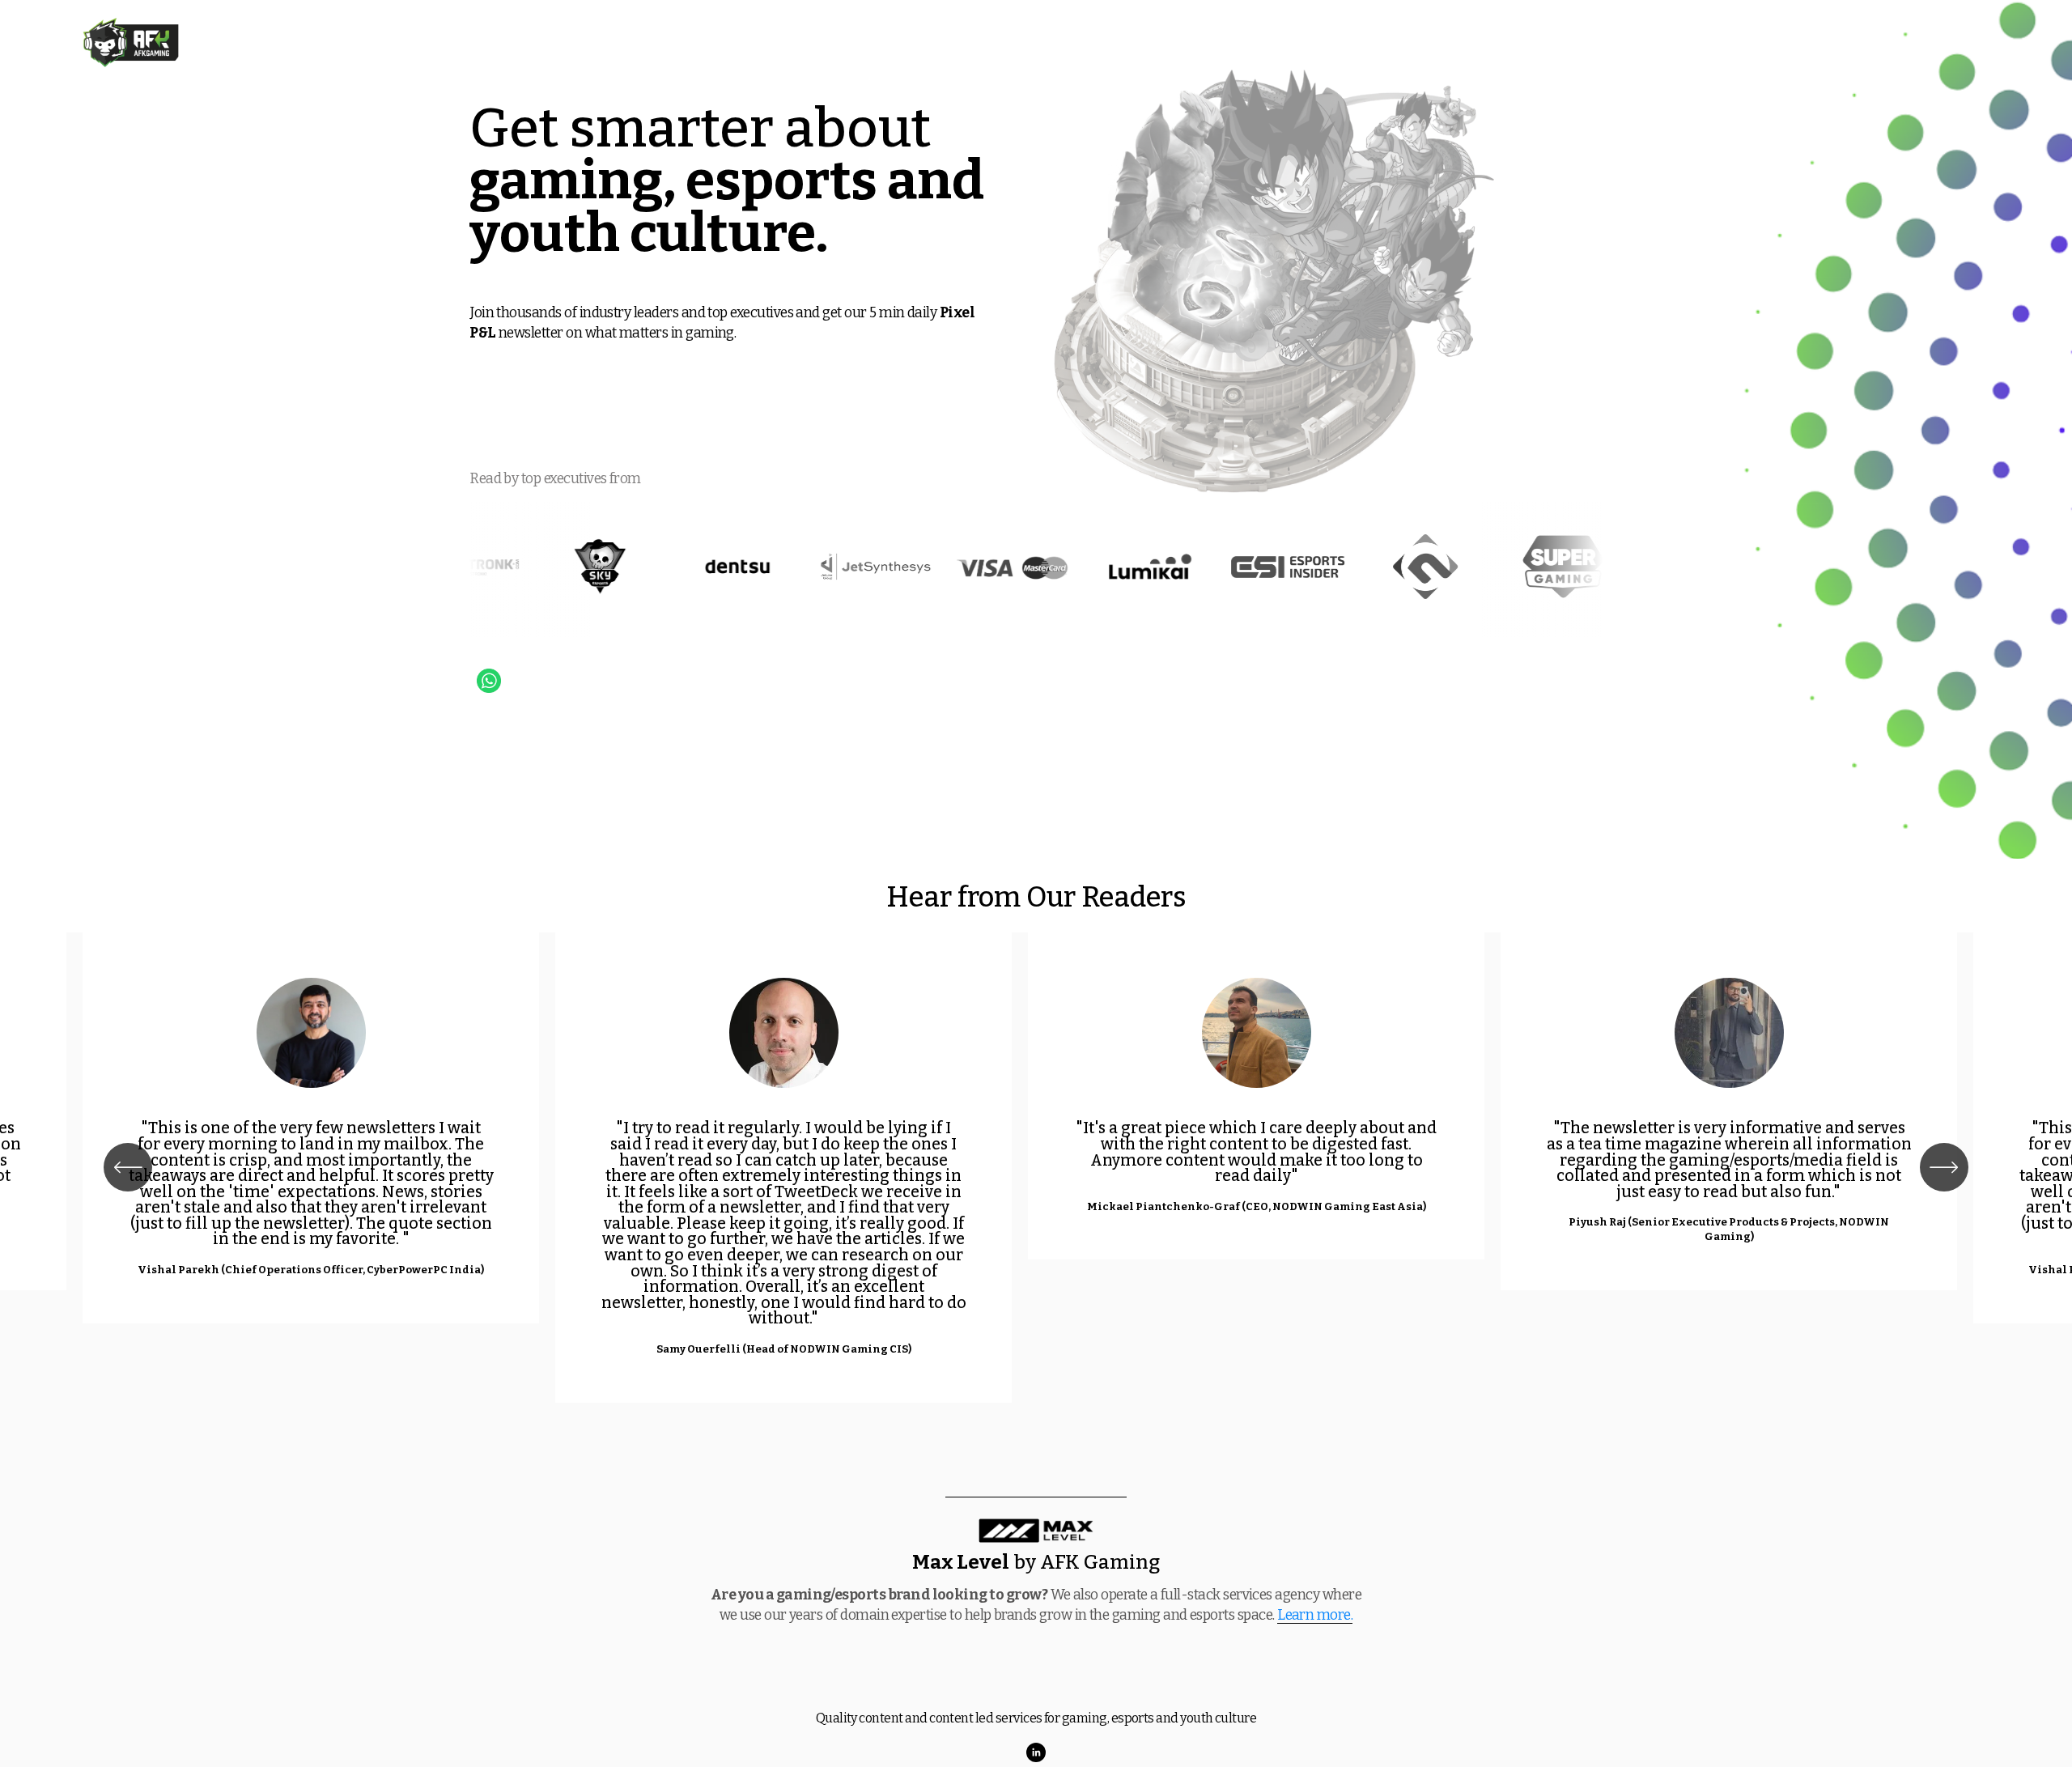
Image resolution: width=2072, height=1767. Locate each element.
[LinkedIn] (1036, 1752)
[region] (1036, 1168)
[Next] (1944, 1167)
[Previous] (128, 1167)
